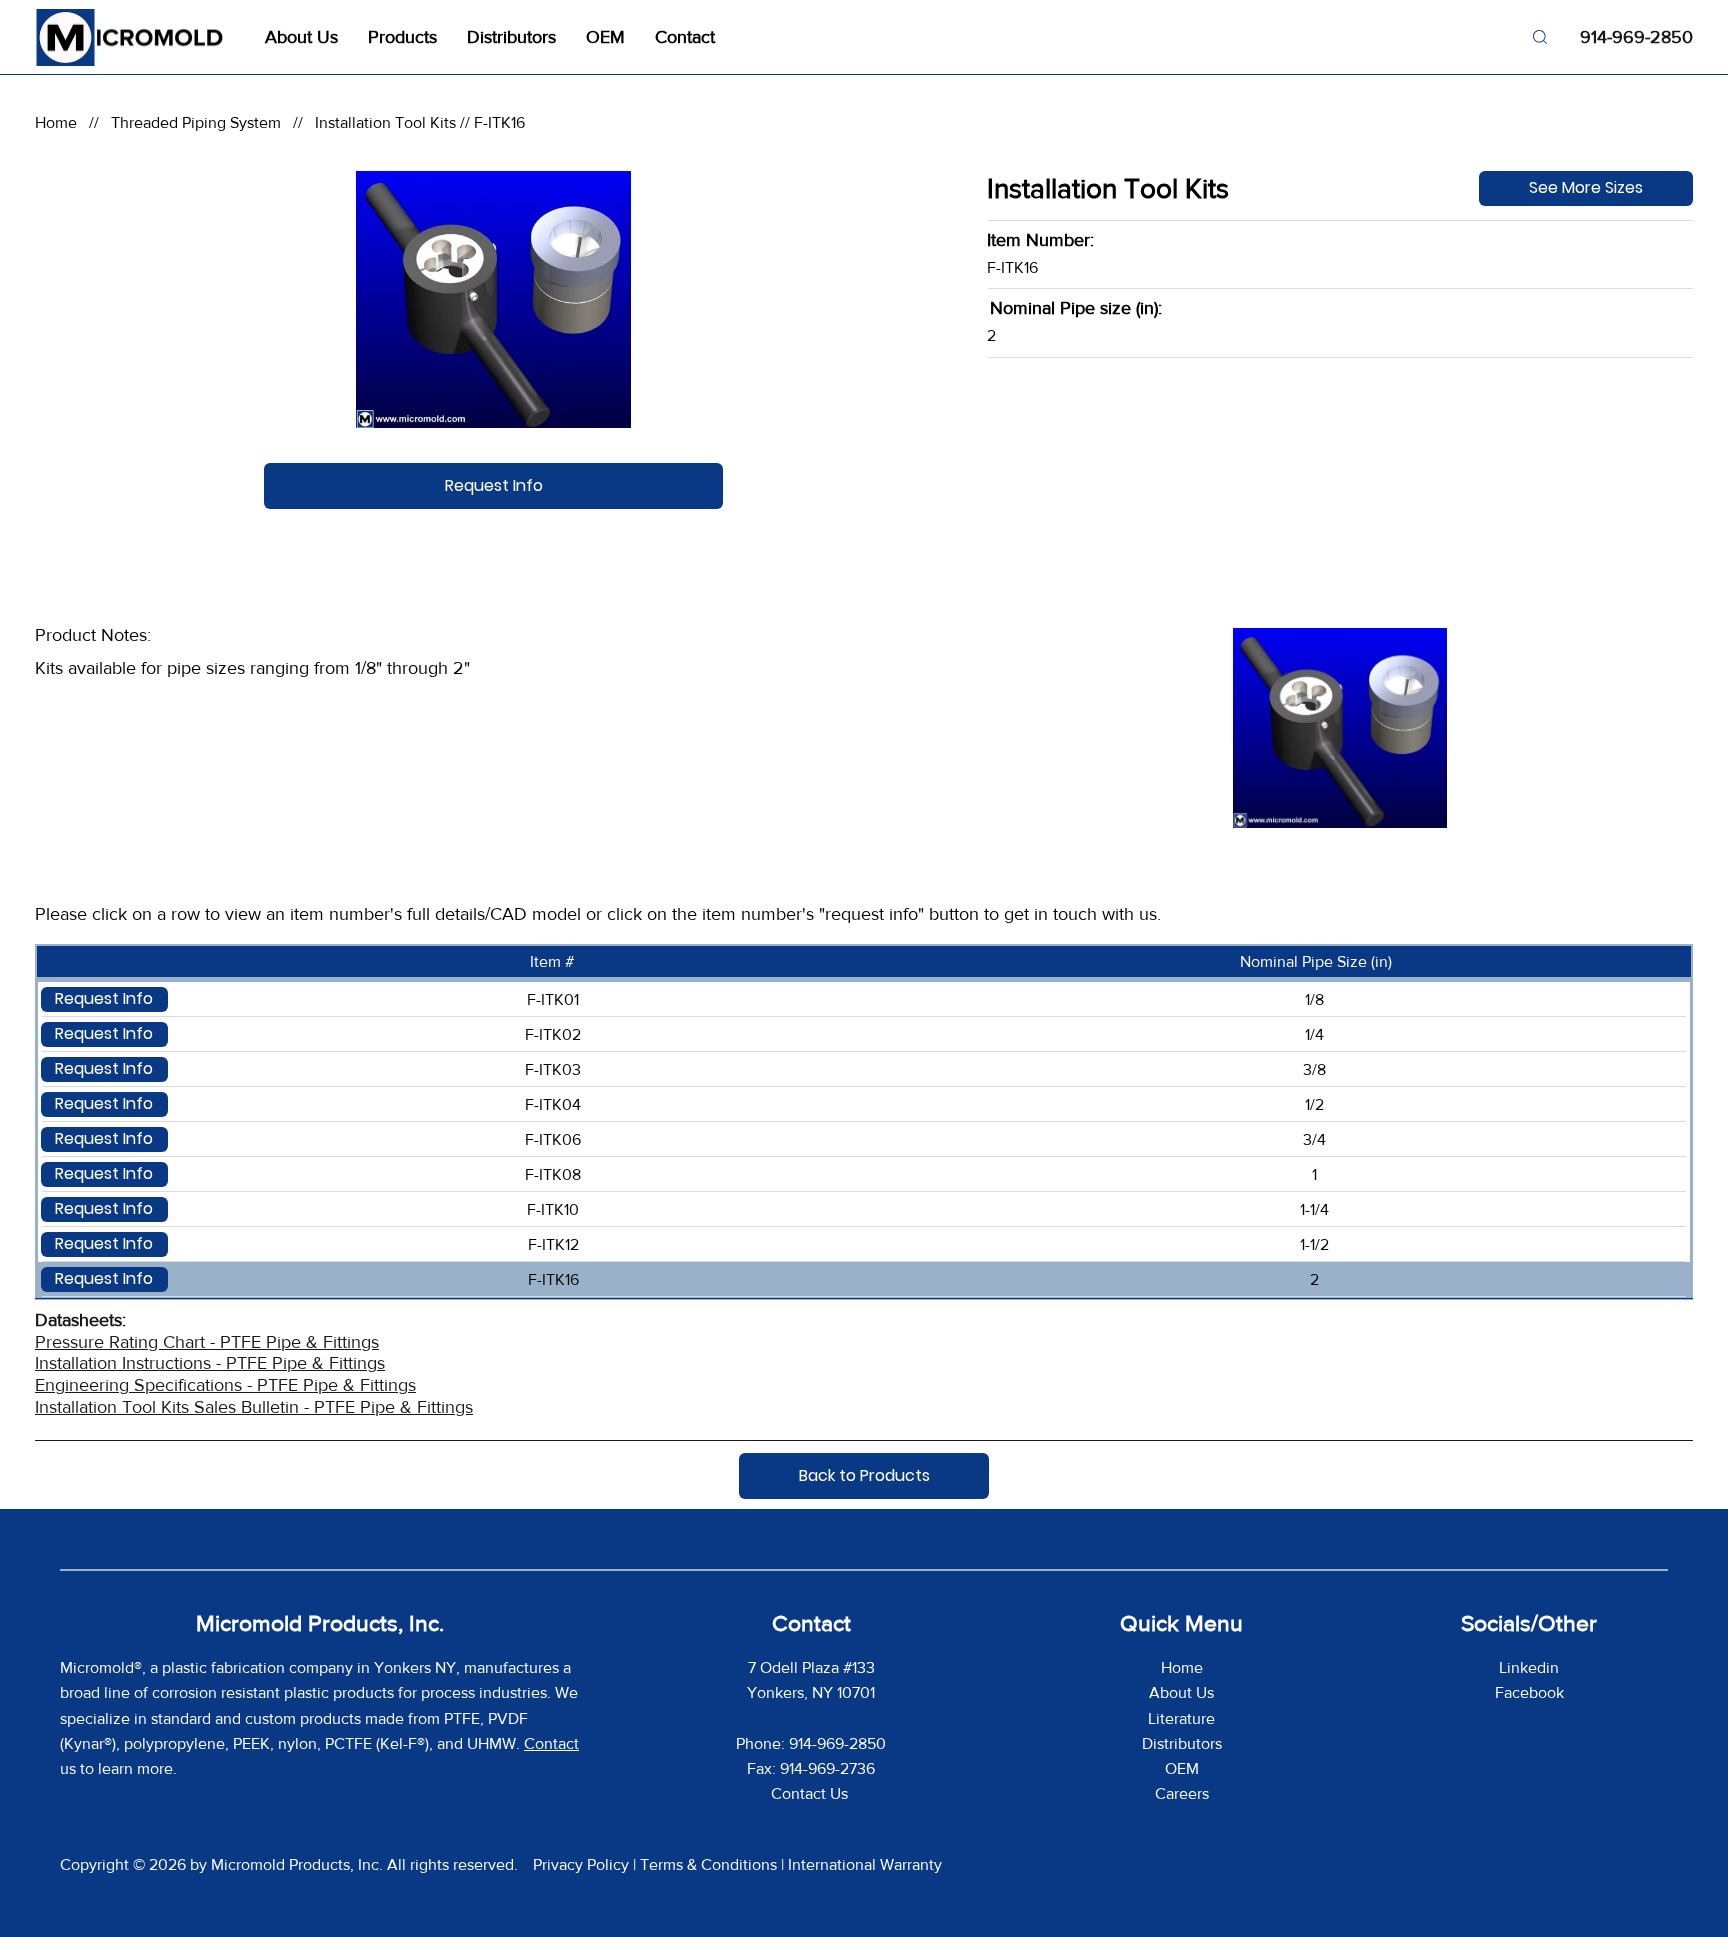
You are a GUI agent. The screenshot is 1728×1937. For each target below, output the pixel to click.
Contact (551, 1743)
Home (56, 122)
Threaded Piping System (196, 122)
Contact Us (811, 1793)
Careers (1182, 1793)
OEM (1182, 1768)
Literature (1181, 1718)
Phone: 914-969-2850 (811, 1743)
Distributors (1182, 1743)
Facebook (1529, 1692)
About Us (1181, 1692)
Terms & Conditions (708, 1864)
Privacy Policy (581, 1864)
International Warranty (865, 1864)
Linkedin (1529, 1667)
